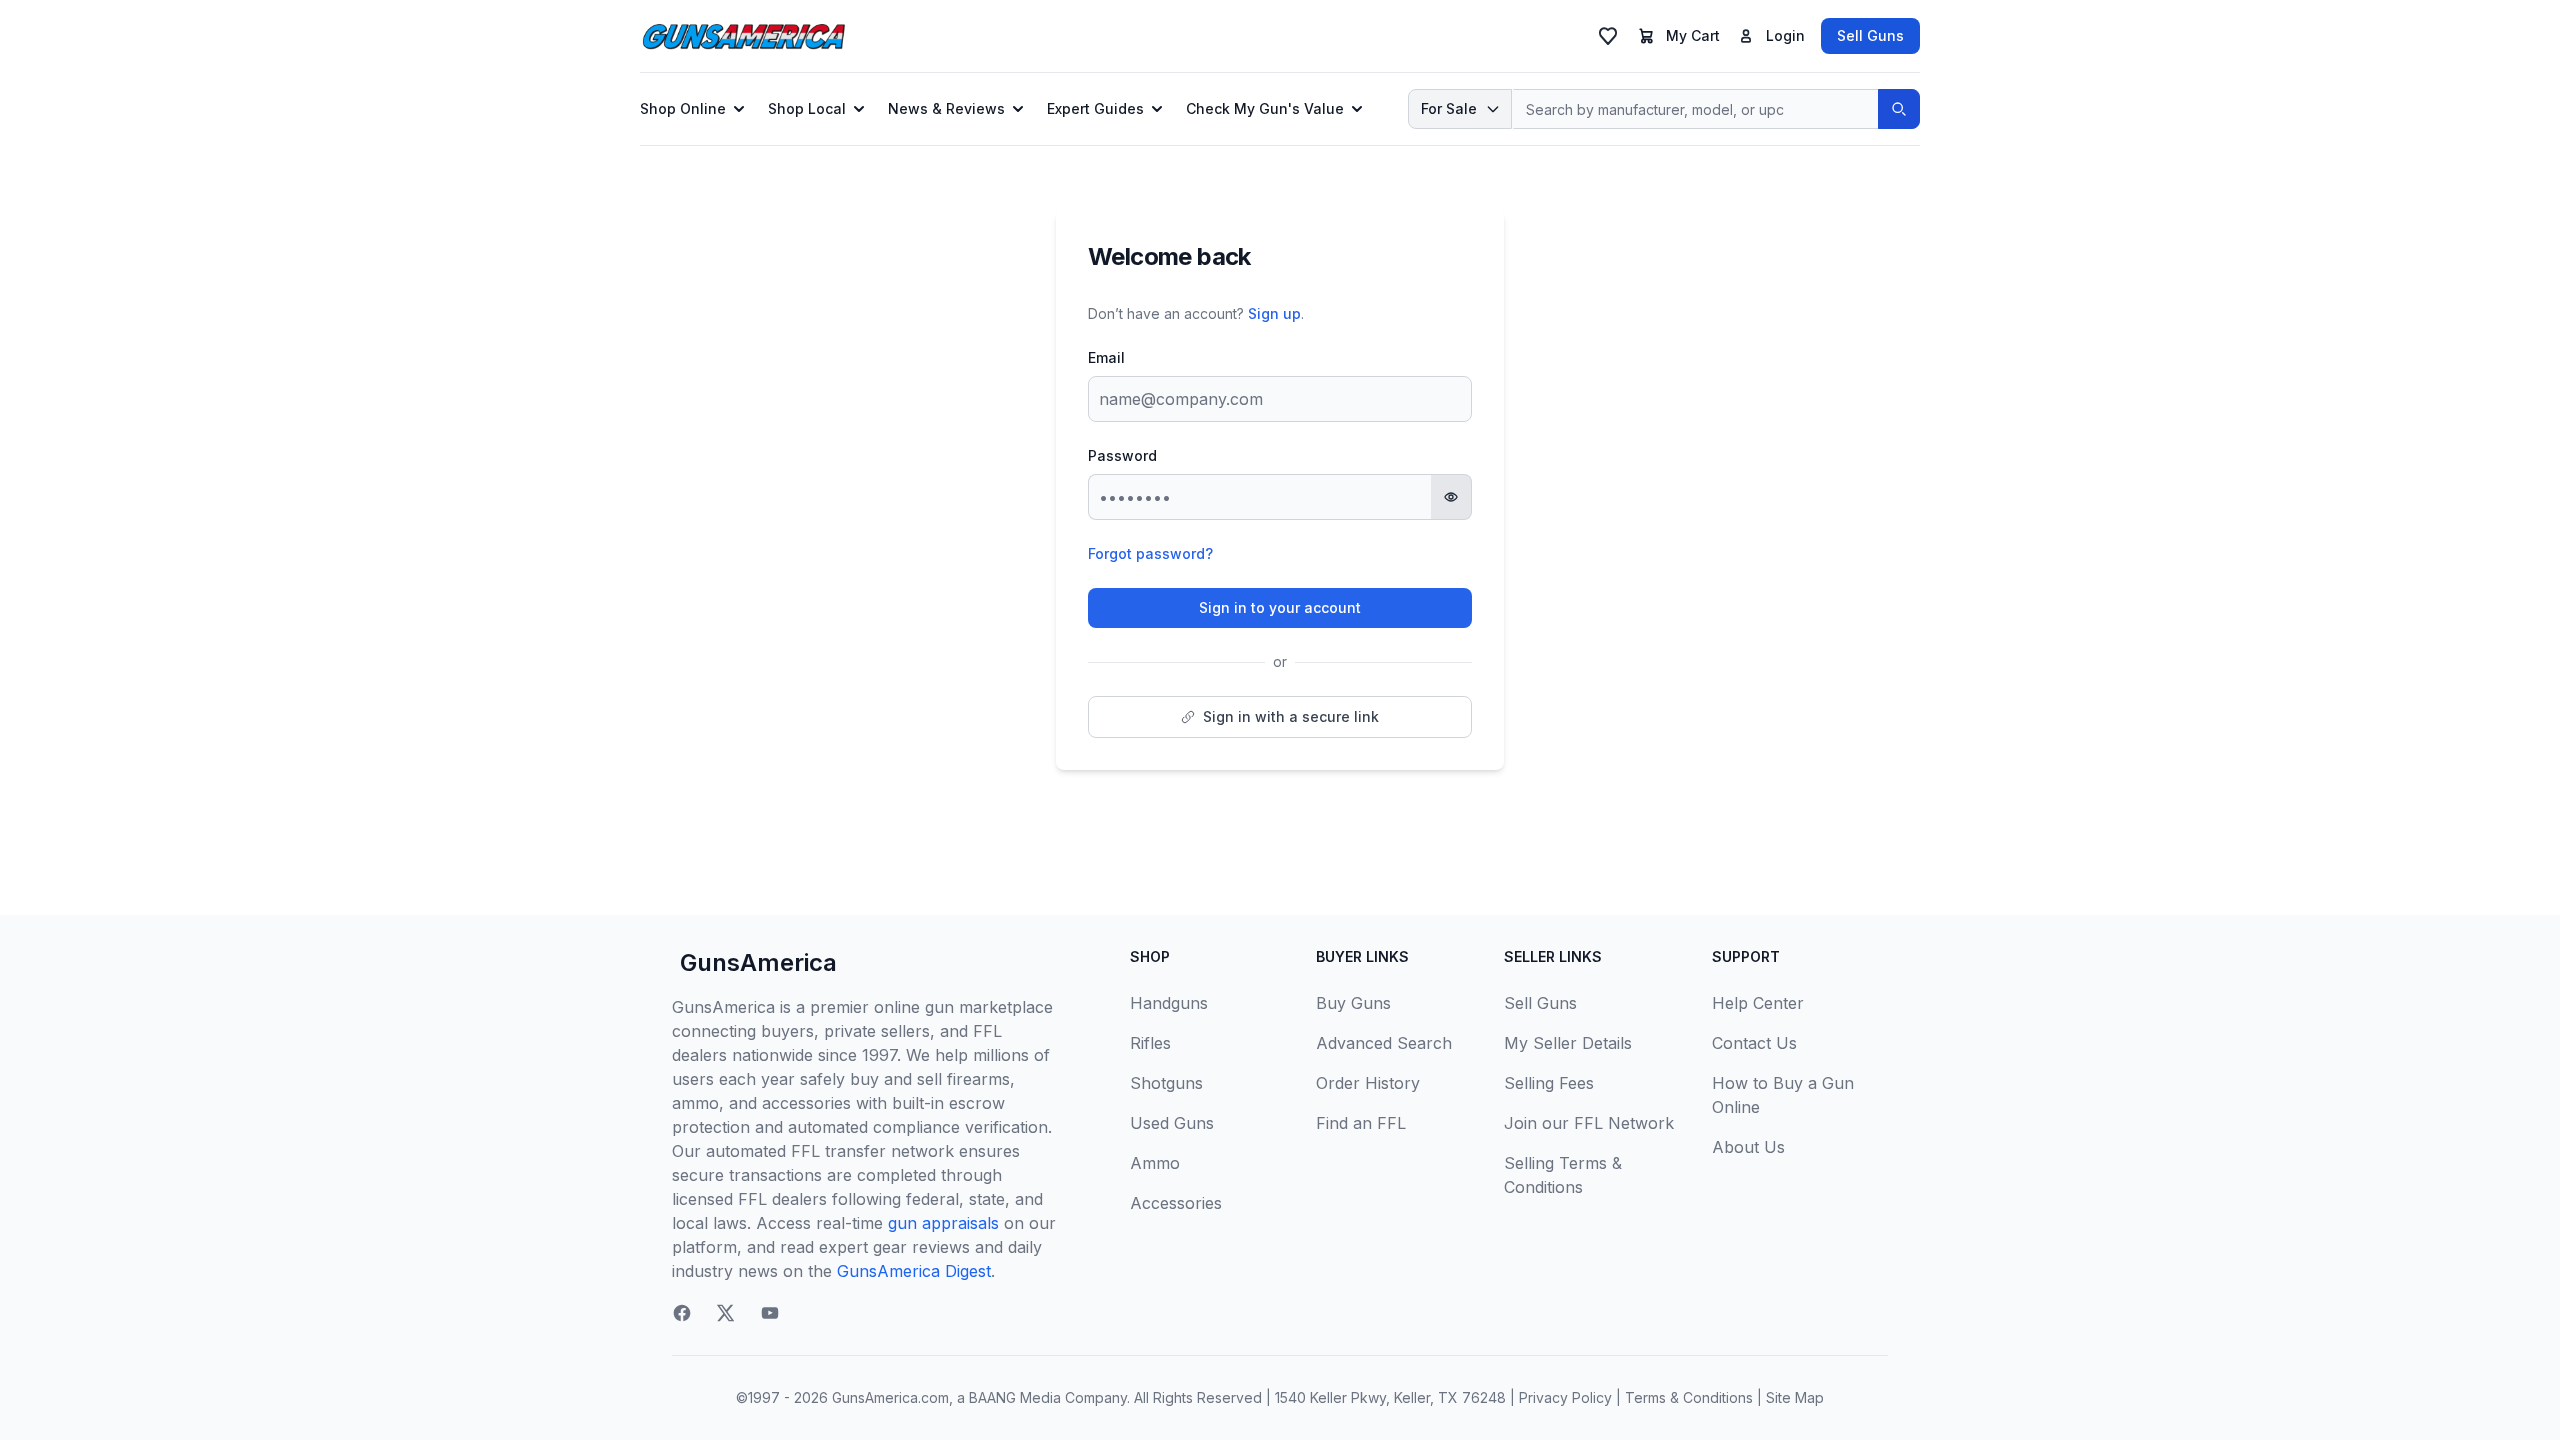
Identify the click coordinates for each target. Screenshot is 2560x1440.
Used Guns (1172, 1123)
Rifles (1150, 1043)
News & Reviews (946, 108)
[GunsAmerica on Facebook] (682, 1313)
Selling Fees (1549, 1083)
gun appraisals (943, 1223)
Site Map (1795, 1397)
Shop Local (807, 108)
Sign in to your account (1280, 607)
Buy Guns (1353, 1003)
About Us (1748, 1147)
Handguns (1169, 1003)
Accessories (1176, 1203)
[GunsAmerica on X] (726, 1313)
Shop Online (683, 108)
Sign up (1274, 313)
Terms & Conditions (1689, 1397)
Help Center (1758, 1003)
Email (1106, 357)
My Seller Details (1568, 1043)
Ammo (1155, 1163)
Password (1122, 455)
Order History (1368, 1083)
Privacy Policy (1565, 1397)
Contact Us (1754, 1043)
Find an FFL (1361, 1123)
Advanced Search (1384, 1043)
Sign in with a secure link (1291, 716)
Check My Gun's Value (1265, 108)
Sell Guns (1870, 35)
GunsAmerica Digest (914, 1271)
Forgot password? (1150, 553)
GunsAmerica (758, 962)
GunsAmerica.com (890, 1397)
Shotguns (1166, 1083)
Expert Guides (1095, 108)
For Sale (1449, 108)
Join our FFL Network (1589, 1123)
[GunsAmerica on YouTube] (770, 1313)
